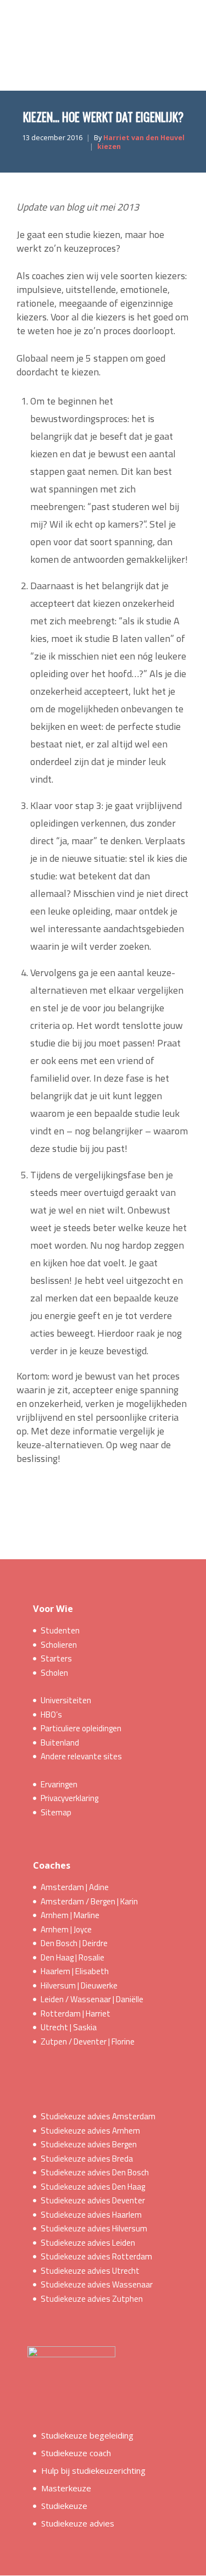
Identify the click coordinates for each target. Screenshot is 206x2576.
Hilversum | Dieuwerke (79, 1985)
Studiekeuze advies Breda (87, 2159)
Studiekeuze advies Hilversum (94, 2228)
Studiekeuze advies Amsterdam (98, 2116)
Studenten (60, 1630)
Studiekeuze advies (78, 2523)
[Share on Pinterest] (135, 1502)
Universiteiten (66, 1700)
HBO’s (51, 1714)
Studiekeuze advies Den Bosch (95, 2172)
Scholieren (59, 1645)
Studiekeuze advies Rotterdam (96, 2256)
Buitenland (60, 1743)
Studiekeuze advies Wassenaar (97, 2284)
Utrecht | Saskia (69, 2027)
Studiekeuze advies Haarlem (91, 2215)
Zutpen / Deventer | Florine (88, 2042)
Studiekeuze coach (76, 2453)
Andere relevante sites (81, 1756)
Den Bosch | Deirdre (74, 1943)
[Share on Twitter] (75, 1502)
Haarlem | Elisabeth (75, 1971)
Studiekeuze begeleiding (87, 2435)
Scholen (54, 1673)
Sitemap (56, 1812)
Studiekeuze (64, 2506)
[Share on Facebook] (55, 1502)
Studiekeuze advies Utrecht (90, 2271)
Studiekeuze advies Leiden (88, 2243)
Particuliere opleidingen (81, 1728)
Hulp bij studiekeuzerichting (93, 2470)
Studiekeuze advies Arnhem (90, 2131)
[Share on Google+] (95, 1502)
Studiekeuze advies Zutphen (92, 2299)
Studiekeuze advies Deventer (93, 2200)
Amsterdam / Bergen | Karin (89, 1901)
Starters (56, 1658)
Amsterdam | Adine (75, 1887)
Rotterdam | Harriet (76, 2013)
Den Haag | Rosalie (73, 1957)
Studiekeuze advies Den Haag (93, 2187)
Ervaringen (59, 1784)
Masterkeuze (66, 2488)
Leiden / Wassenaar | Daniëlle (92, 1999)
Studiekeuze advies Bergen (89, 2144)
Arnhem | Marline (70, 1915)
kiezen (109, 146)
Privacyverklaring (69, 1798)
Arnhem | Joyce (66, 1929)
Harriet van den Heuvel (144, 138)
